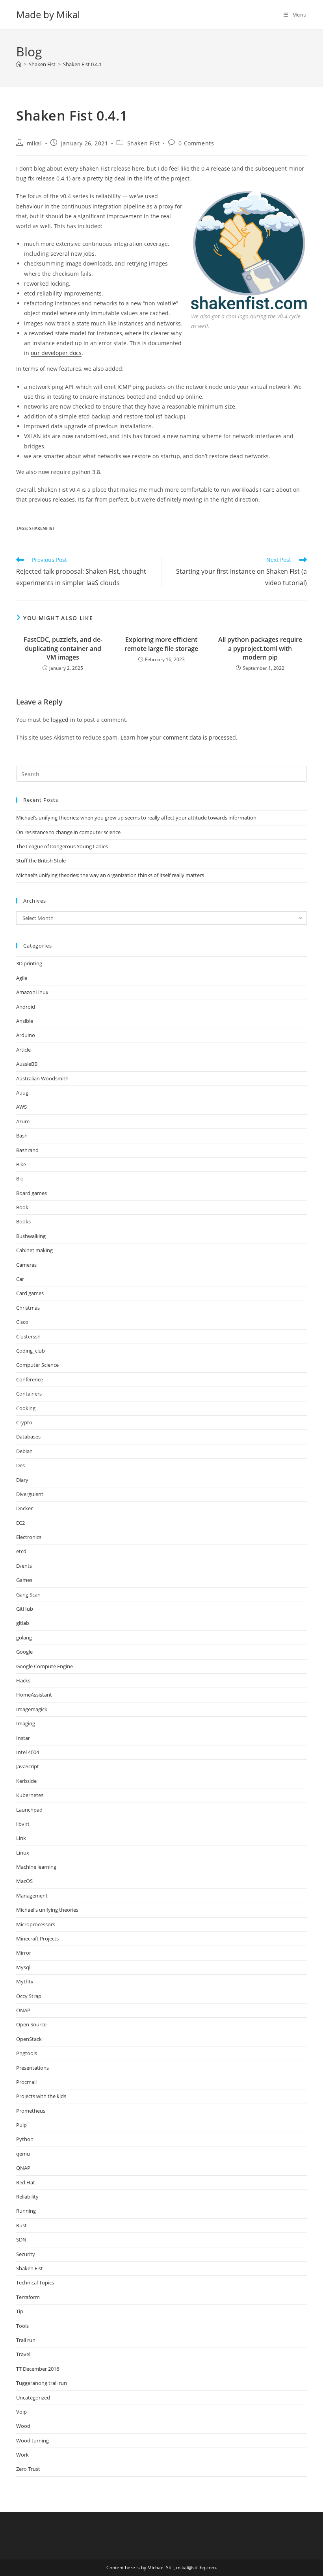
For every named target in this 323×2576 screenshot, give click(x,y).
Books (23, 1221)
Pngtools (27, 2053)
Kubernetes (30, 1795)
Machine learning (36, 1867)
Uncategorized (33, 2398)
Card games (30, 1293)
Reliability (27, 2197)
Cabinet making (34, 1250)
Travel (23, 2354)
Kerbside (26, 1781)
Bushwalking (31, 1236)
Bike (21, 1164)
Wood (23, 2426)
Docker (24, 1508)
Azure (23, 1121)
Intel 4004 (28, 1752)
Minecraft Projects (37, 1939)
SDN (21, 2240)
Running (26, 2211)
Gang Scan (28, 1595)
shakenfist (42, 528)
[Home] (19, 64)
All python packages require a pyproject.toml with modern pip (260, 648)
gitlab (23, 1623)
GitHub (25, 1609)
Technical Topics (35, 2282)
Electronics (29, 1537)
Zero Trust (28, 2469)
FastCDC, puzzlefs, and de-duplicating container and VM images (63, 648)
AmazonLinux (32, 992)
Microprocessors (36, 1924)
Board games (32, 1193)
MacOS (24, 1881)
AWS (21, 1107)
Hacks (23, 1680)
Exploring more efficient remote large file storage (161, 644)
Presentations (32, 2068)
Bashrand (27, 1150)
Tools (22, 2326)
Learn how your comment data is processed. (179, 737)
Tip (20, 2311)
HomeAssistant (34, 1695)
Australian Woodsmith (42, 1078)
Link (21, 1838)
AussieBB (27, 1064)
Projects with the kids (41, 2096)
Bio (20, 1178)
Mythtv (25, 1981)
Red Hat (26, 2182)
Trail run (26, 2340)
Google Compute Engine (45, 1666)
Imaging (26, 1723)
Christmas (28, 1308)
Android (26, 1007)
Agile (22, 978)
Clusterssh (28, 1336)
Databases (28, 1437)
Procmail (26, 2082)
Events (24, 1566)
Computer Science (37, 1365)
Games (24, 1580)
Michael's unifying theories (47, 1910)
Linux (23, 1853)
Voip (21, 2412)
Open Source (31, 2024)
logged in (63, 720)
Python (25, 2139)
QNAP (23, 2168)
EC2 (20, 1523)
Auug (22, 1093)
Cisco (22, 1322)
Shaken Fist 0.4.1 (82, 64)
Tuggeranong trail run (42, 2383)
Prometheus (31, 2111)
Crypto (24, 1422)
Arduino (26, 1035)
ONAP (23, 2010)
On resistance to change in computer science (68, 832)
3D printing (29, 963)
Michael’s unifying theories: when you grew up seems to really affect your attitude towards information (136, 818)
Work (22, 2455)
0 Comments (196, 143)
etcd (21, 1551)
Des (20, 1465)
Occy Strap (29, 1996)
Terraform (28, 2297)
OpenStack (29, 2039)
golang (24, 1637)
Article (23, 1050)
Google (24, 1652)
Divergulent (30, 1494)
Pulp (21, 2125)
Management (32, 1896)
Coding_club (31, 1351)
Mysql (23, 1967)
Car (20, 1279)
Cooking (26, 1408)
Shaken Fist (144, 143)
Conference (30, 1379)
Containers (29, 1394)
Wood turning (32, 2440)
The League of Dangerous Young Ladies (62, 846)
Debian (24, 1451)
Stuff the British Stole (41, 861)
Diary (22, 1480)
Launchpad (29, 1810)
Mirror (24, 1953)
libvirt (23, 1824)
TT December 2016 (38, 2369)
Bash (22, 1136)
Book (22, 1207)
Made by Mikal (48, 14)
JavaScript (28, 1766)
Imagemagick (32, 1709)
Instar (23, 1738)
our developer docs (56, 353)
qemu (23, 2154)
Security (26, 2254)
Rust (21, 2225)
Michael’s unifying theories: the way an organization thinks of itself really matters (110, 875)
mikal (34, 143)
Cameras (26, 1265)
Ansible (25, 1021)
